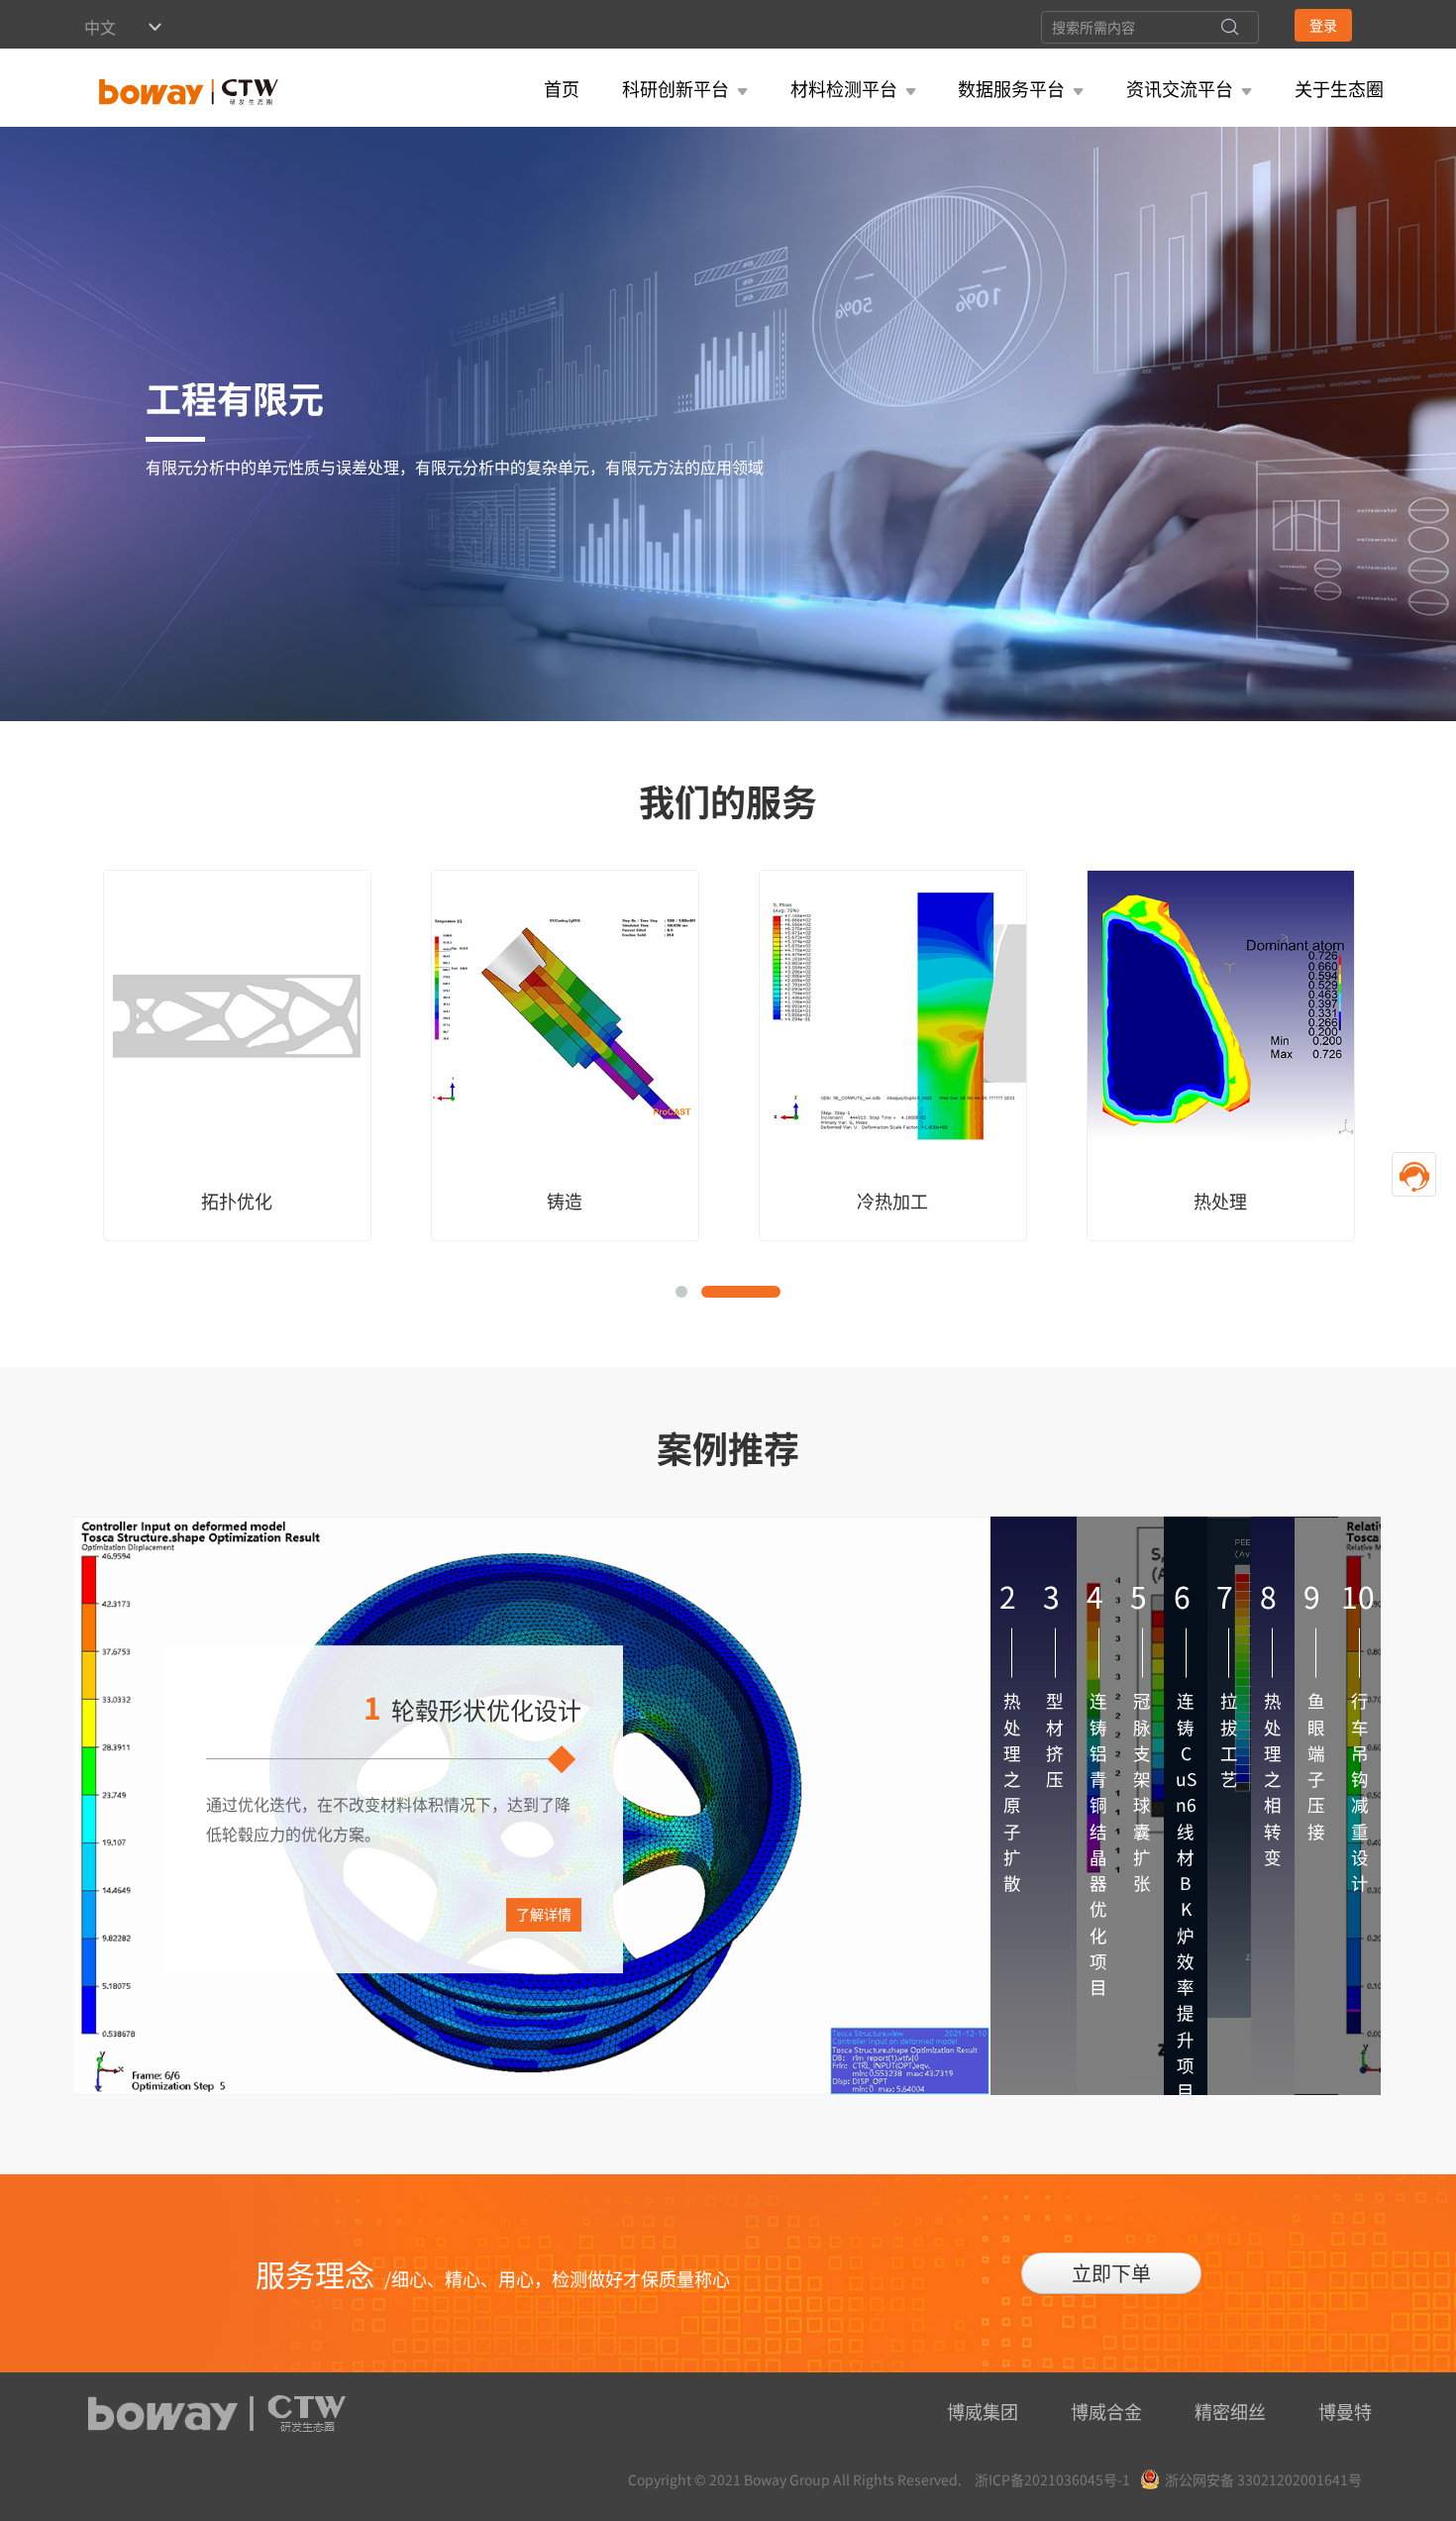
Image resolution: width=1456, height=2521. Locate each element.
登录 (1323, 25)
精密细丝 (1230, 2411)
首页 (562, 88)
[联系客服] (1414, 1174)
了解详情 (544, 1914)
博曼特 (1345, 2411)
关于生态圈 (1339, 88)
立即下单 (1111, 2273)
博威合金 (1106, 2411)
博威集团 (983, 2411)
